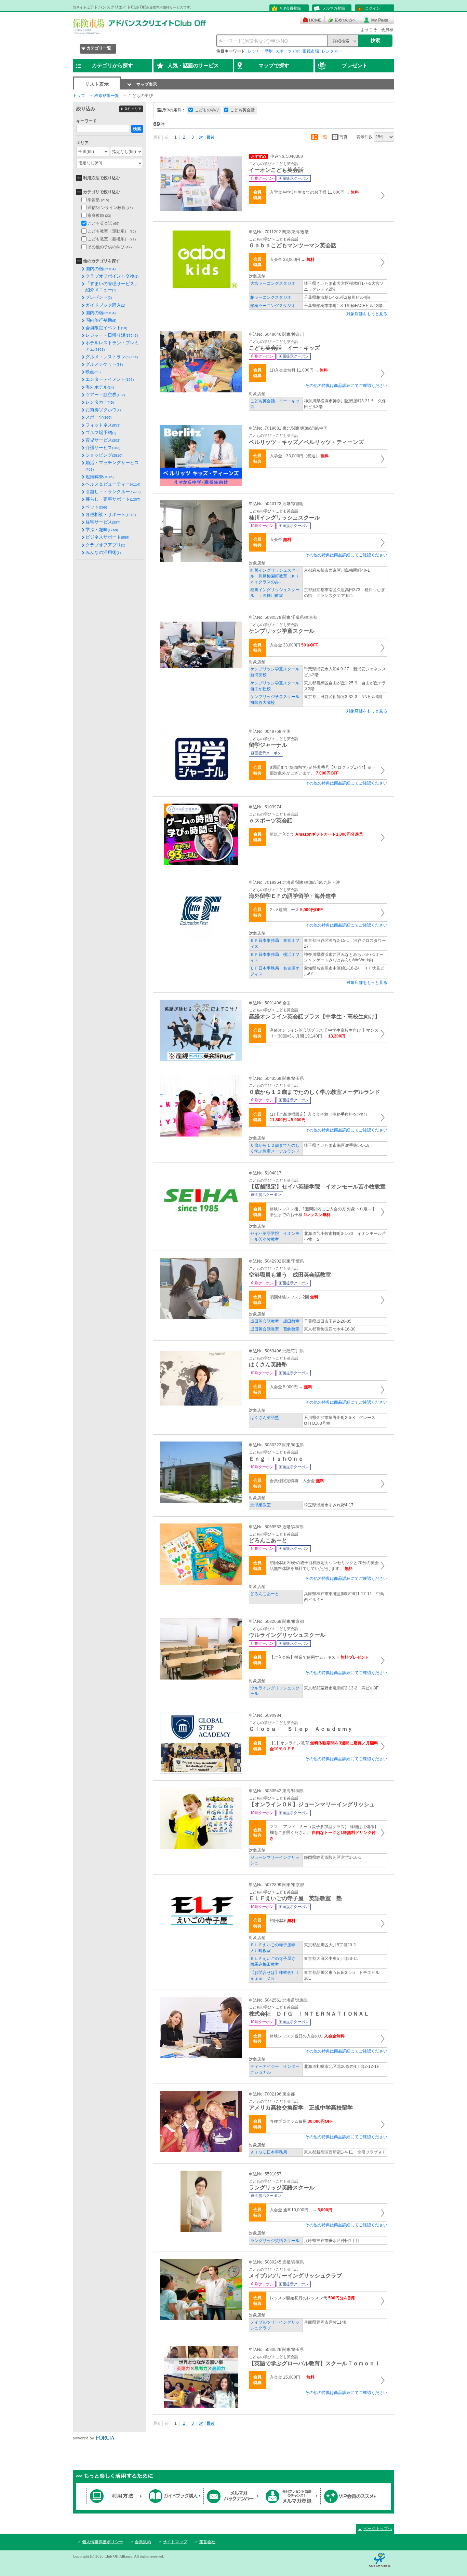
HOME (312, 20)
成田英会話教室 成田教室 (275, 1321)
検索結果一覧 (107, 96)
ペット (96, 507)
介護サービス (103, 448)
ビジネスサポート (107, 537)
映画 (93, 372)
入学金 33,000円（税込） (299, 456)
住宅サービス (103, 522)
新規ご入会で (316, 834)
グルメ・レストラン (112, 357)
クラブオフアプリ (105, 545)
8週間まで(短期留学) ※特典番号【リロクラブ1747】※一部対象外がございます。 (323, 770)
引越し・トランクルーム (113, 492)
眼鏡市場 (311, 51)
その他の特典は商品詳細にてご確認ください (346, 386)
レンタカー (332, 51)
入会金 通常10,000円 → (301, 2210)
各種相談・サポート (111, 514)
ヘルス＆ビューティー (113, 484)
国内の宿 (101, 269)
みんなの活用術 (103, 552)
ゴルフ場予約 (101, 433)
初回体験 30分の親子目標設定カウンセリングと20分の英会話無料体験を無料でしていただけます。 (324, 1566)
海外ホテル (100, 387)
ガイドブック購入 (105, 305)
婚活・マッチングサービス (112, 465)
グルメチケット (104, 364)
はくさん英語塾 (265, 1418)
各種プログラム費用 (301, 2121)
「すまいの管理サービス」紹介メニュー (112, 287)
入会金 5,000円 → (291, 1387)
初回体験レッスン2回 (294, 1297)
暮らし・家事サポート (113, 499)
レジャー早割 (260, 51)
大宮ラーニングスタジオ (273, 283)
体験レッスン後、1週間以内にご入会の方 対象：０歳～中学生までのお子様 (323, 1212)
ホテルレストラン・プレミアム (112, 346)
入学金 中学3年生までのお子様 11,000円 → (314, 192)
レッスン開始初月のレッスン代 (313, 2298)
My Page (377, 20)
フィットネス (103, 425)
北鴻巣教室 (261, 1505)
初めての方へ (342, 20)
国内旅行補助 (101, 320)
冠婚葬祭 (99, 477)
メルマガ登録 (334, 8)
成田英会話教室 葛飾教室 (275, 1329)
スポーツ (98, 417)
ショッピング (104, 455)
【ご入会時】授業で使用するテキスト (319, 1657)
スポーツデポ (288, 51)
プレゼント (99, 297)
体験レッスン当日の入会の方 (307, 2036)
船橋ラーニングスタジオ (273, 306)
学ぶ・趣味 (102, 530)
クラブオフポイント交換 (112, 276)
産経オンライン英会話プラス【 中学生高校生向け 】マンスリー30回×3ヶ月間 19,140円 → (324, 1033)
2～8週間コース (296, 910)
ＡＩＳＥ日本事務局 (269, 2152)
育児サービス (103, 440)
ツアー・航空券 (105, 395)
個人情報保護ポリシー (103, 2542)
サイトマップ (175, 2542)
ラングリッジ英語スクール (275, 2241)
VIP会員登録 (290, 8)
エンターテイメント (110, 379)
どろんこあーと (265, 1594)
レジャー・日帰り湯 (112, 335)
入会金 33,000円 (294, 645)
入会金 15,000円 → (292, 2377)
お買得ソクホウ (103, 410)
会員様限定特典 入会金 (297, 1481)
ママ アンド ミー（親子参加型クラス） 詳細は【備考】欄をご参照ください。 (324, 1833)
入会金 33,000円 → (292, 260)
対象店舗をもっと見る (367, 314)
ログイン (373, 8)
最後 (211, 137)
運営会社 (207, 2542)
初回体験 (283, 1921)
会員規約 (143, 2542)
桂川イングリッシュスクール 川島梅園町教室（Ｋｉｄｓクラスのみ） (275, 576)
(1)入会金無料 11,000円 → (299, 370)
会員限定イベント (106, 328)
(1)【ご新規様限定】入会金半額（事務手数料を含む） (319, 1117)
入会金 (281, 540)
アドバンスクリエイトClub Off (118, 7)
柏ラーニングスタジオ (271, 297)
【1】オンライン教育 (324, 1746)
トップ (79, 96)
